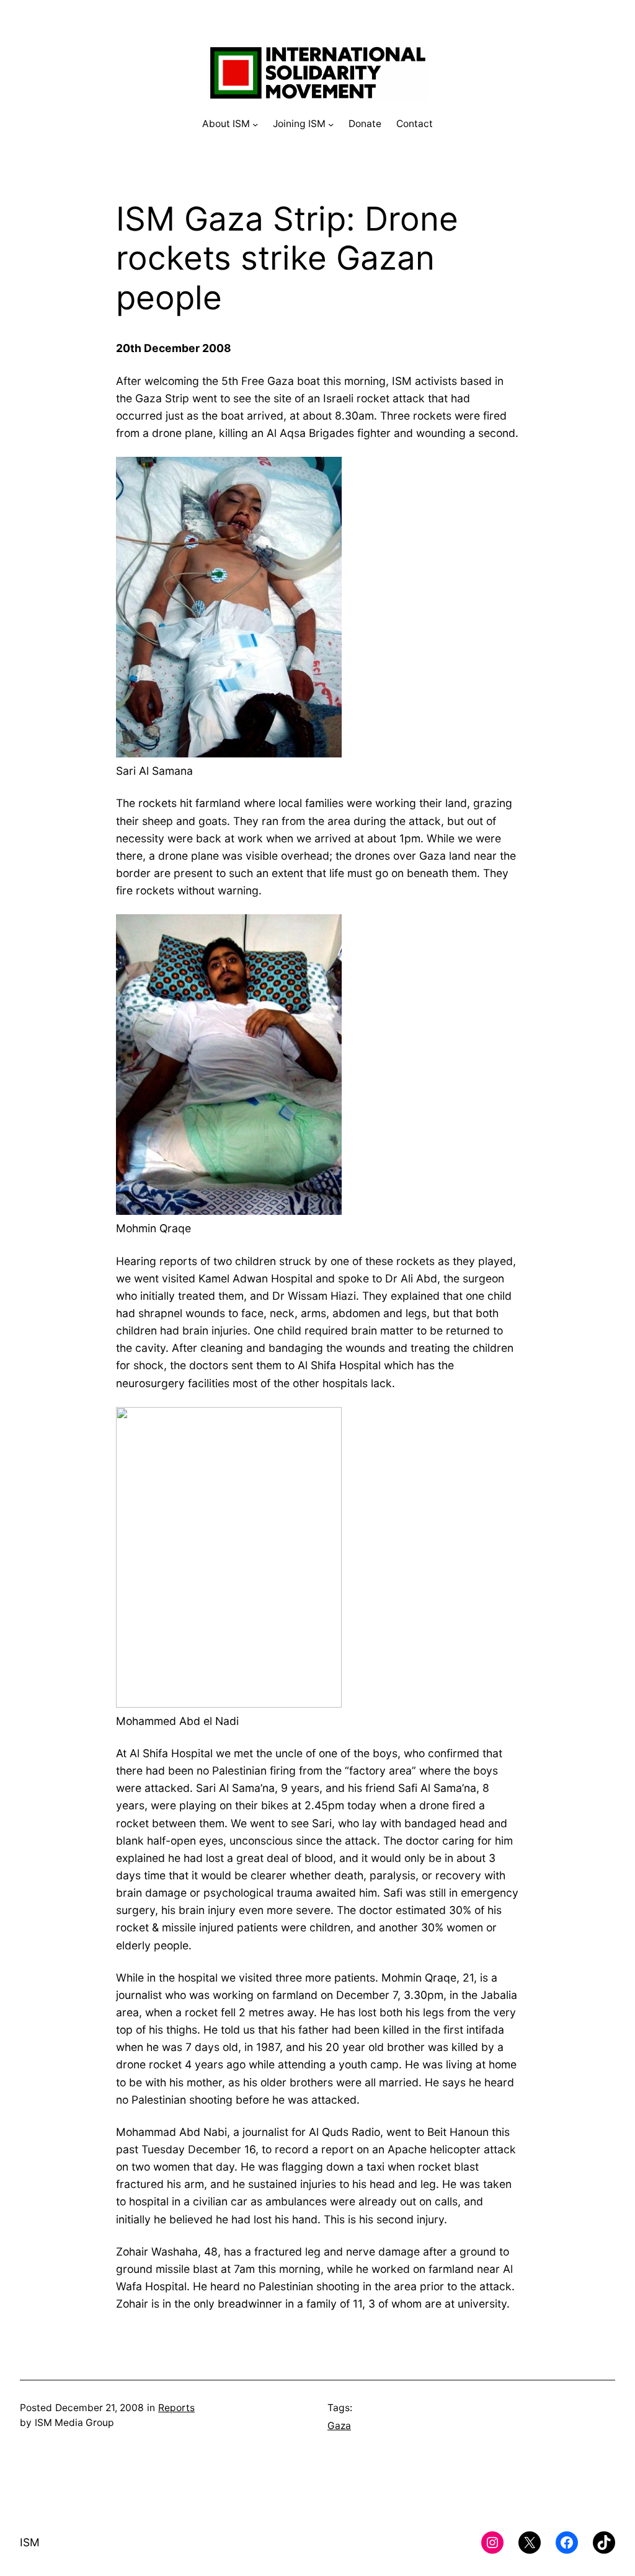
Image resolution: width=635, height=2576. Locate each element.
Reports (176, 2408)
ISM (30, 2542)
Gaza (339, 2426)
